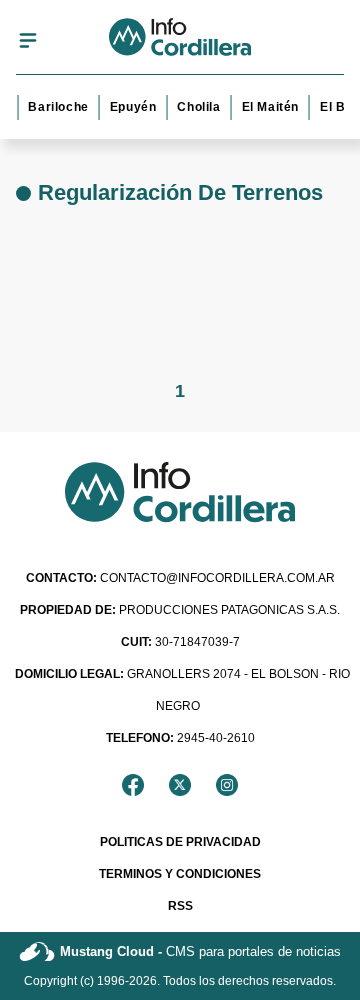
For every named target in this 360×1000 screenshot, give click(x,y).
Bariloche (57, 107)
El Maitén (268, 107)
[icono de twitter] (180, 785)
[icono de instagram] (227, 785)
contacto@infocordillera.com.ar (180, 578)
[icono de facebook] (133, 785)
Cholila (197, 107)
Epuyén (132, 107)
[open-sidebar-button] (28, 40)
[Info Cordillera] (180, 40)
